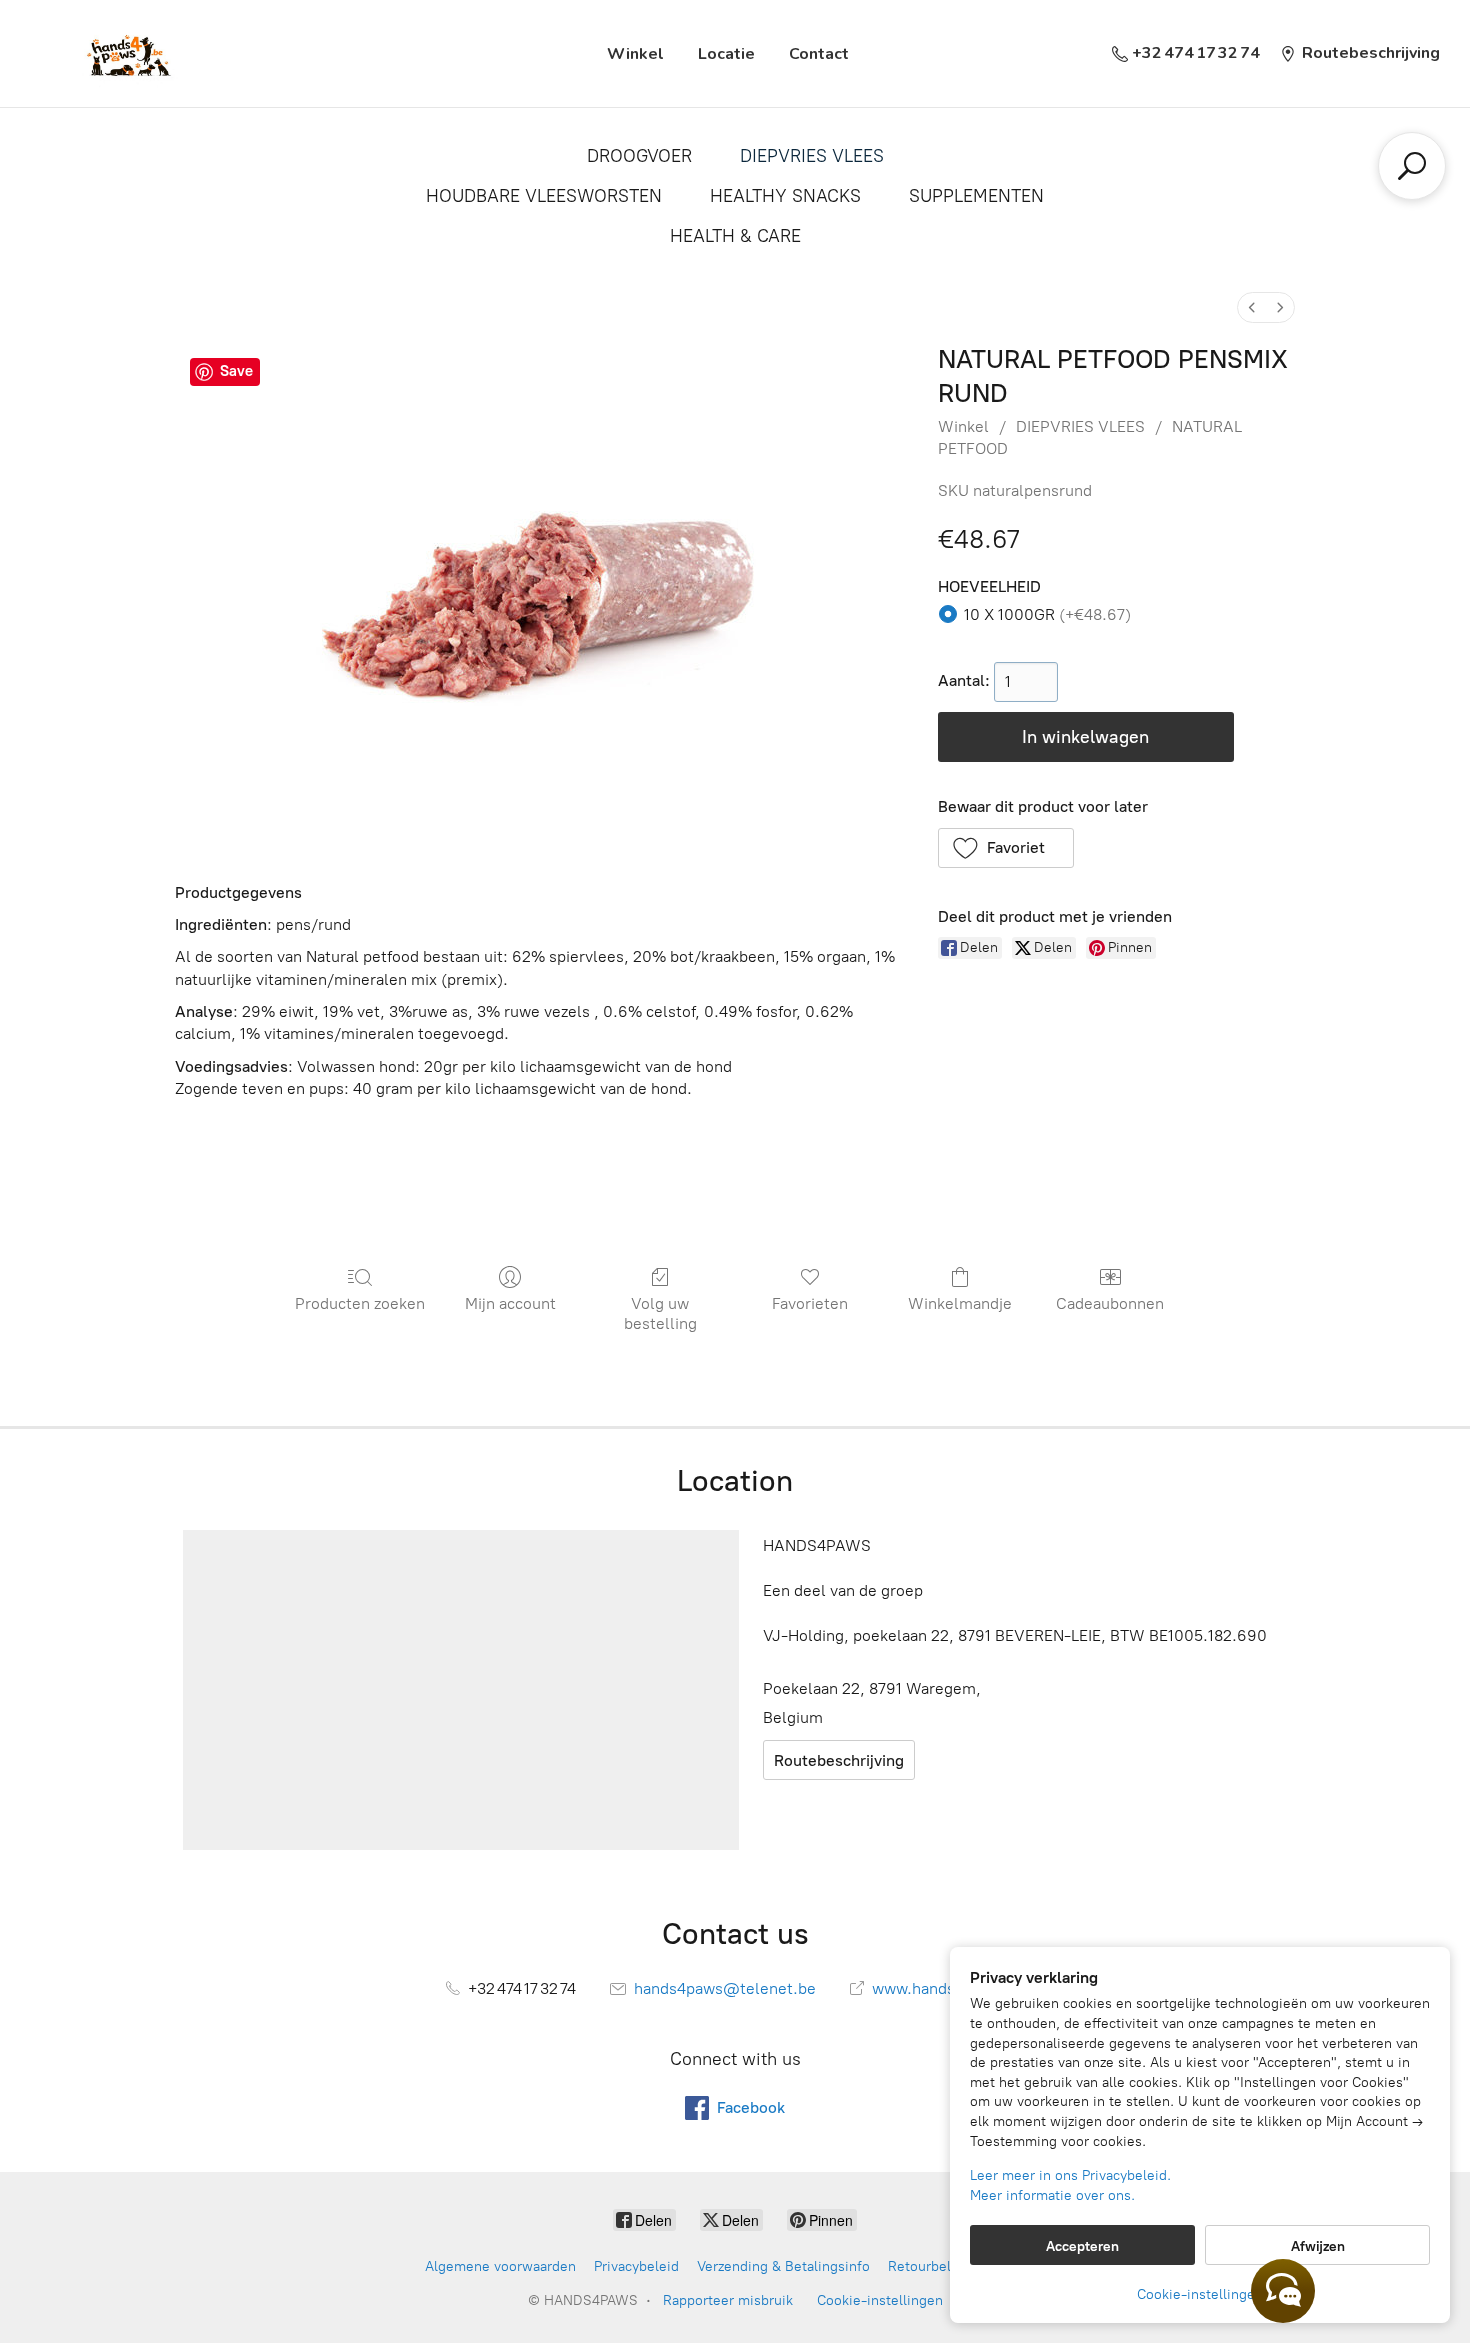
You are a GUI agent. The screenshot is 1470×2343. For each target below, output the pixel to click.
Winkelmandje (960, 1303)
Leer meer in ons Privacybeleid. (1070, 2175)
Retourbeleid (929, 2266)
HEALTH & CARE (735, 236)
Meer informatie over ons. (1052, 2195)
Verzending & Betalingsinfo (783, 2266)
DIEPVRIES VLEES (812, 156)
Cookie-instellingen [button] (1200, 2294)
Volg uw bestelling (660, 1313)
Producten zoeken (360, 1303)
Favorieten (810, 1303)
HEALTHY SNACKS (785, 196)
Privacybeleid (636, 2266)
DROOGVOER (639, 156)
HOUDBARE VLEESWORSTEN (544, 196)
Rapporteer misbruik (728, 2300)
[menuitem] (1252, 307)
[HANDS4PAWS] (126, 53)
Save (236, 371)
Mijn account (510, 1303)
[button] (1006, 848)
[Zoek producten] (1412, 166)
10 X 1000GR (1047, 614)
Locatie (726, 54)
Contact (819, 54)
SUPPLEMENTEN (976, 196)
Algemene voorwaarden (500, 2266)
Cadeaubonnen (1110, 1303)
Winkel (635, 54)
